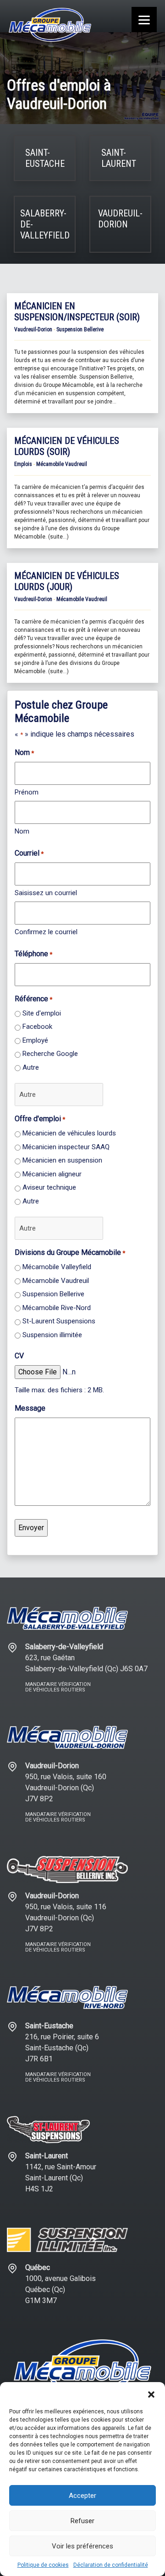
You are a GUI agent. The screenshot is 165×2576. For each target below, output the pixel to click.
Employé (35, 1040)
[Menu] (144, 20)
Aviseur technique (49, 1187)
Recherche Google (50, 1054)
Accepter (82, 2496)
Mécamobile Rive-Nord (57, 1308)
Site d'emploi (42, 1013)
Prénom (27, 792)
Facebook (37, 1027)
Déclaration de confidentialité (111, 2565)
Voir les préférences (82, 2546)
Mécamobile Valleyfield (57, 1267)
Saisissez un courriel (46, 893)
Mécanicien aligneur (52, 1174)
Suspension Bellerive (53, 1294)
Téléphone (33, 954)
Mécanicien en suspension (62, 1160)
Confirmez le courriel (46, 932)
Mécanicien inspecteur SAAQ (66, 1147)
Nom (22, 831)
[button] (151, 2394)
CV (19, 1356)
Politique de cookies (43, 2565)
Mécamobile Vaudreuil (56, 1281)
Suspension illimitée (52, 1335)
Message (30, 1408)
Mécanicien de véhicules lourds (69, 1133)
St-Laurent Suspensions (59, 1321)
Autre (31, 1067)
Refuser (82, 2521)
